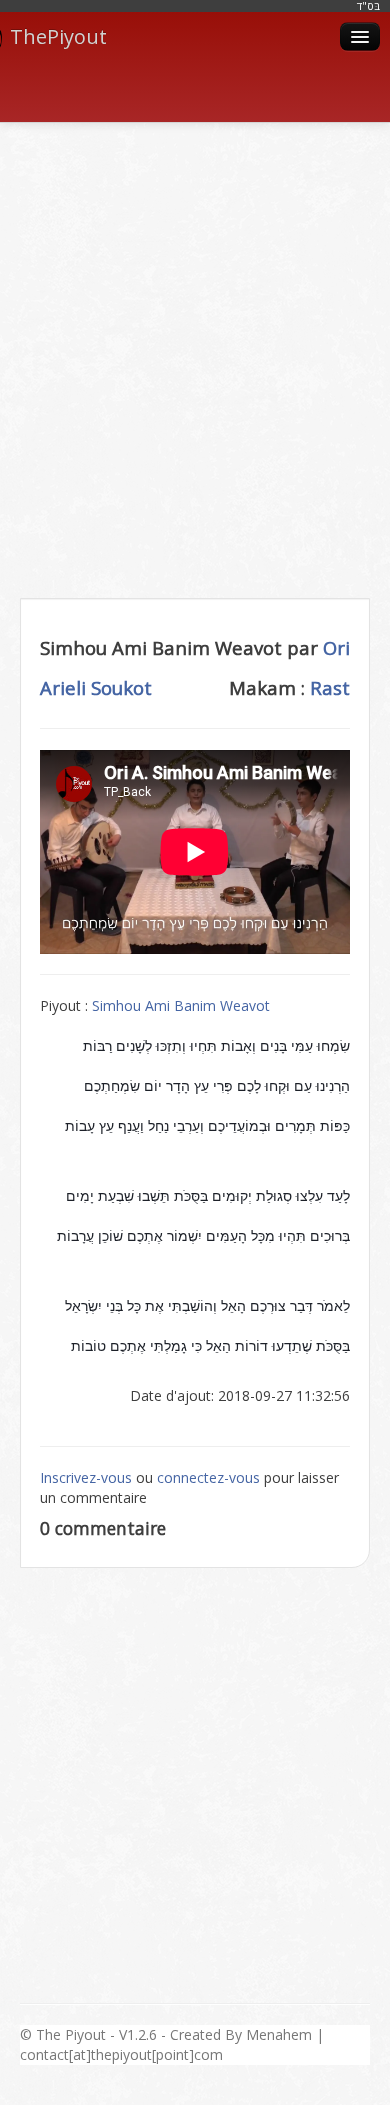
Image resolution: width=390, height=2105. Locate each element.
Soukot (121, 687)
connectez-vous (208, 1477)
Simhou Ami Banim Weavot (181, 1005)
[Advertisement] (195, 338)
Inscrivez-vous (86, 1477)
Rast (330, 687)
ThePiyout (58, 36)
